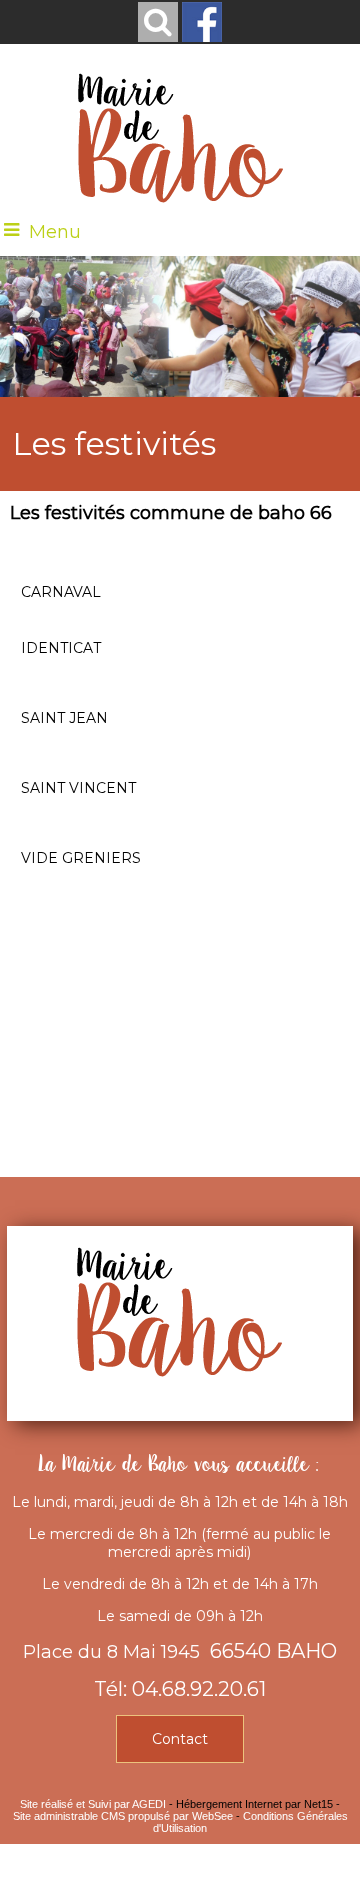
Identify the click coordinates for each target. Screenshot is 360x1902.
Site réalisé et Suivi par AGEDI (93, 1804)
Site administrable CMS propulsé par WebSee (123, 1816)
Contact (180, 1739)
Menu (55, 232)
